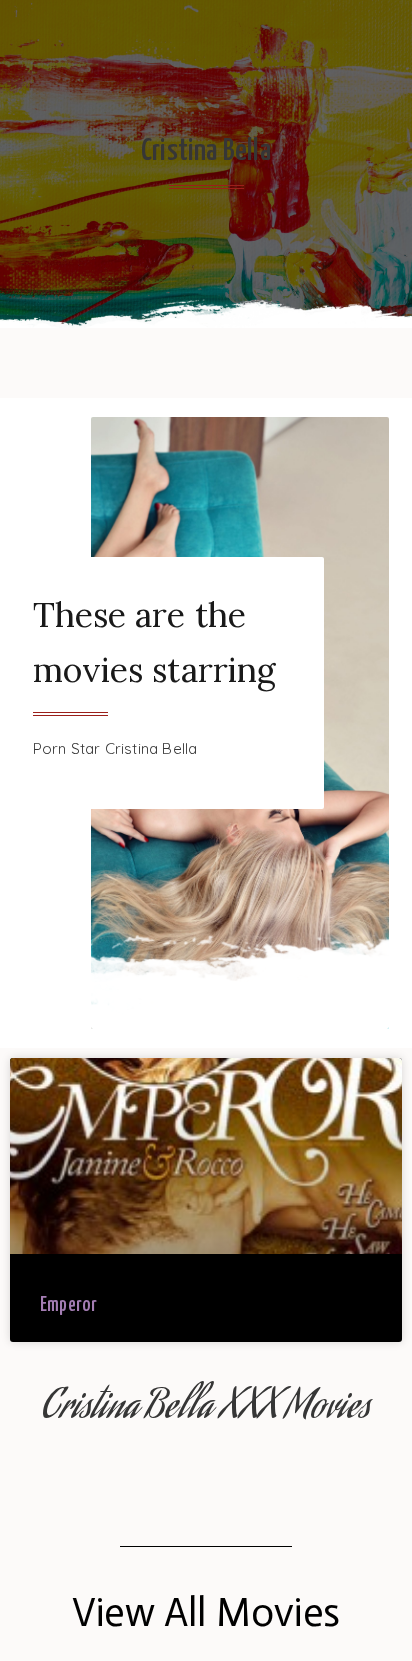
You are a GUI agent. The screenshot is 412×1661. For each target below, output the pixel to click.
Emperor (68, 1305)
